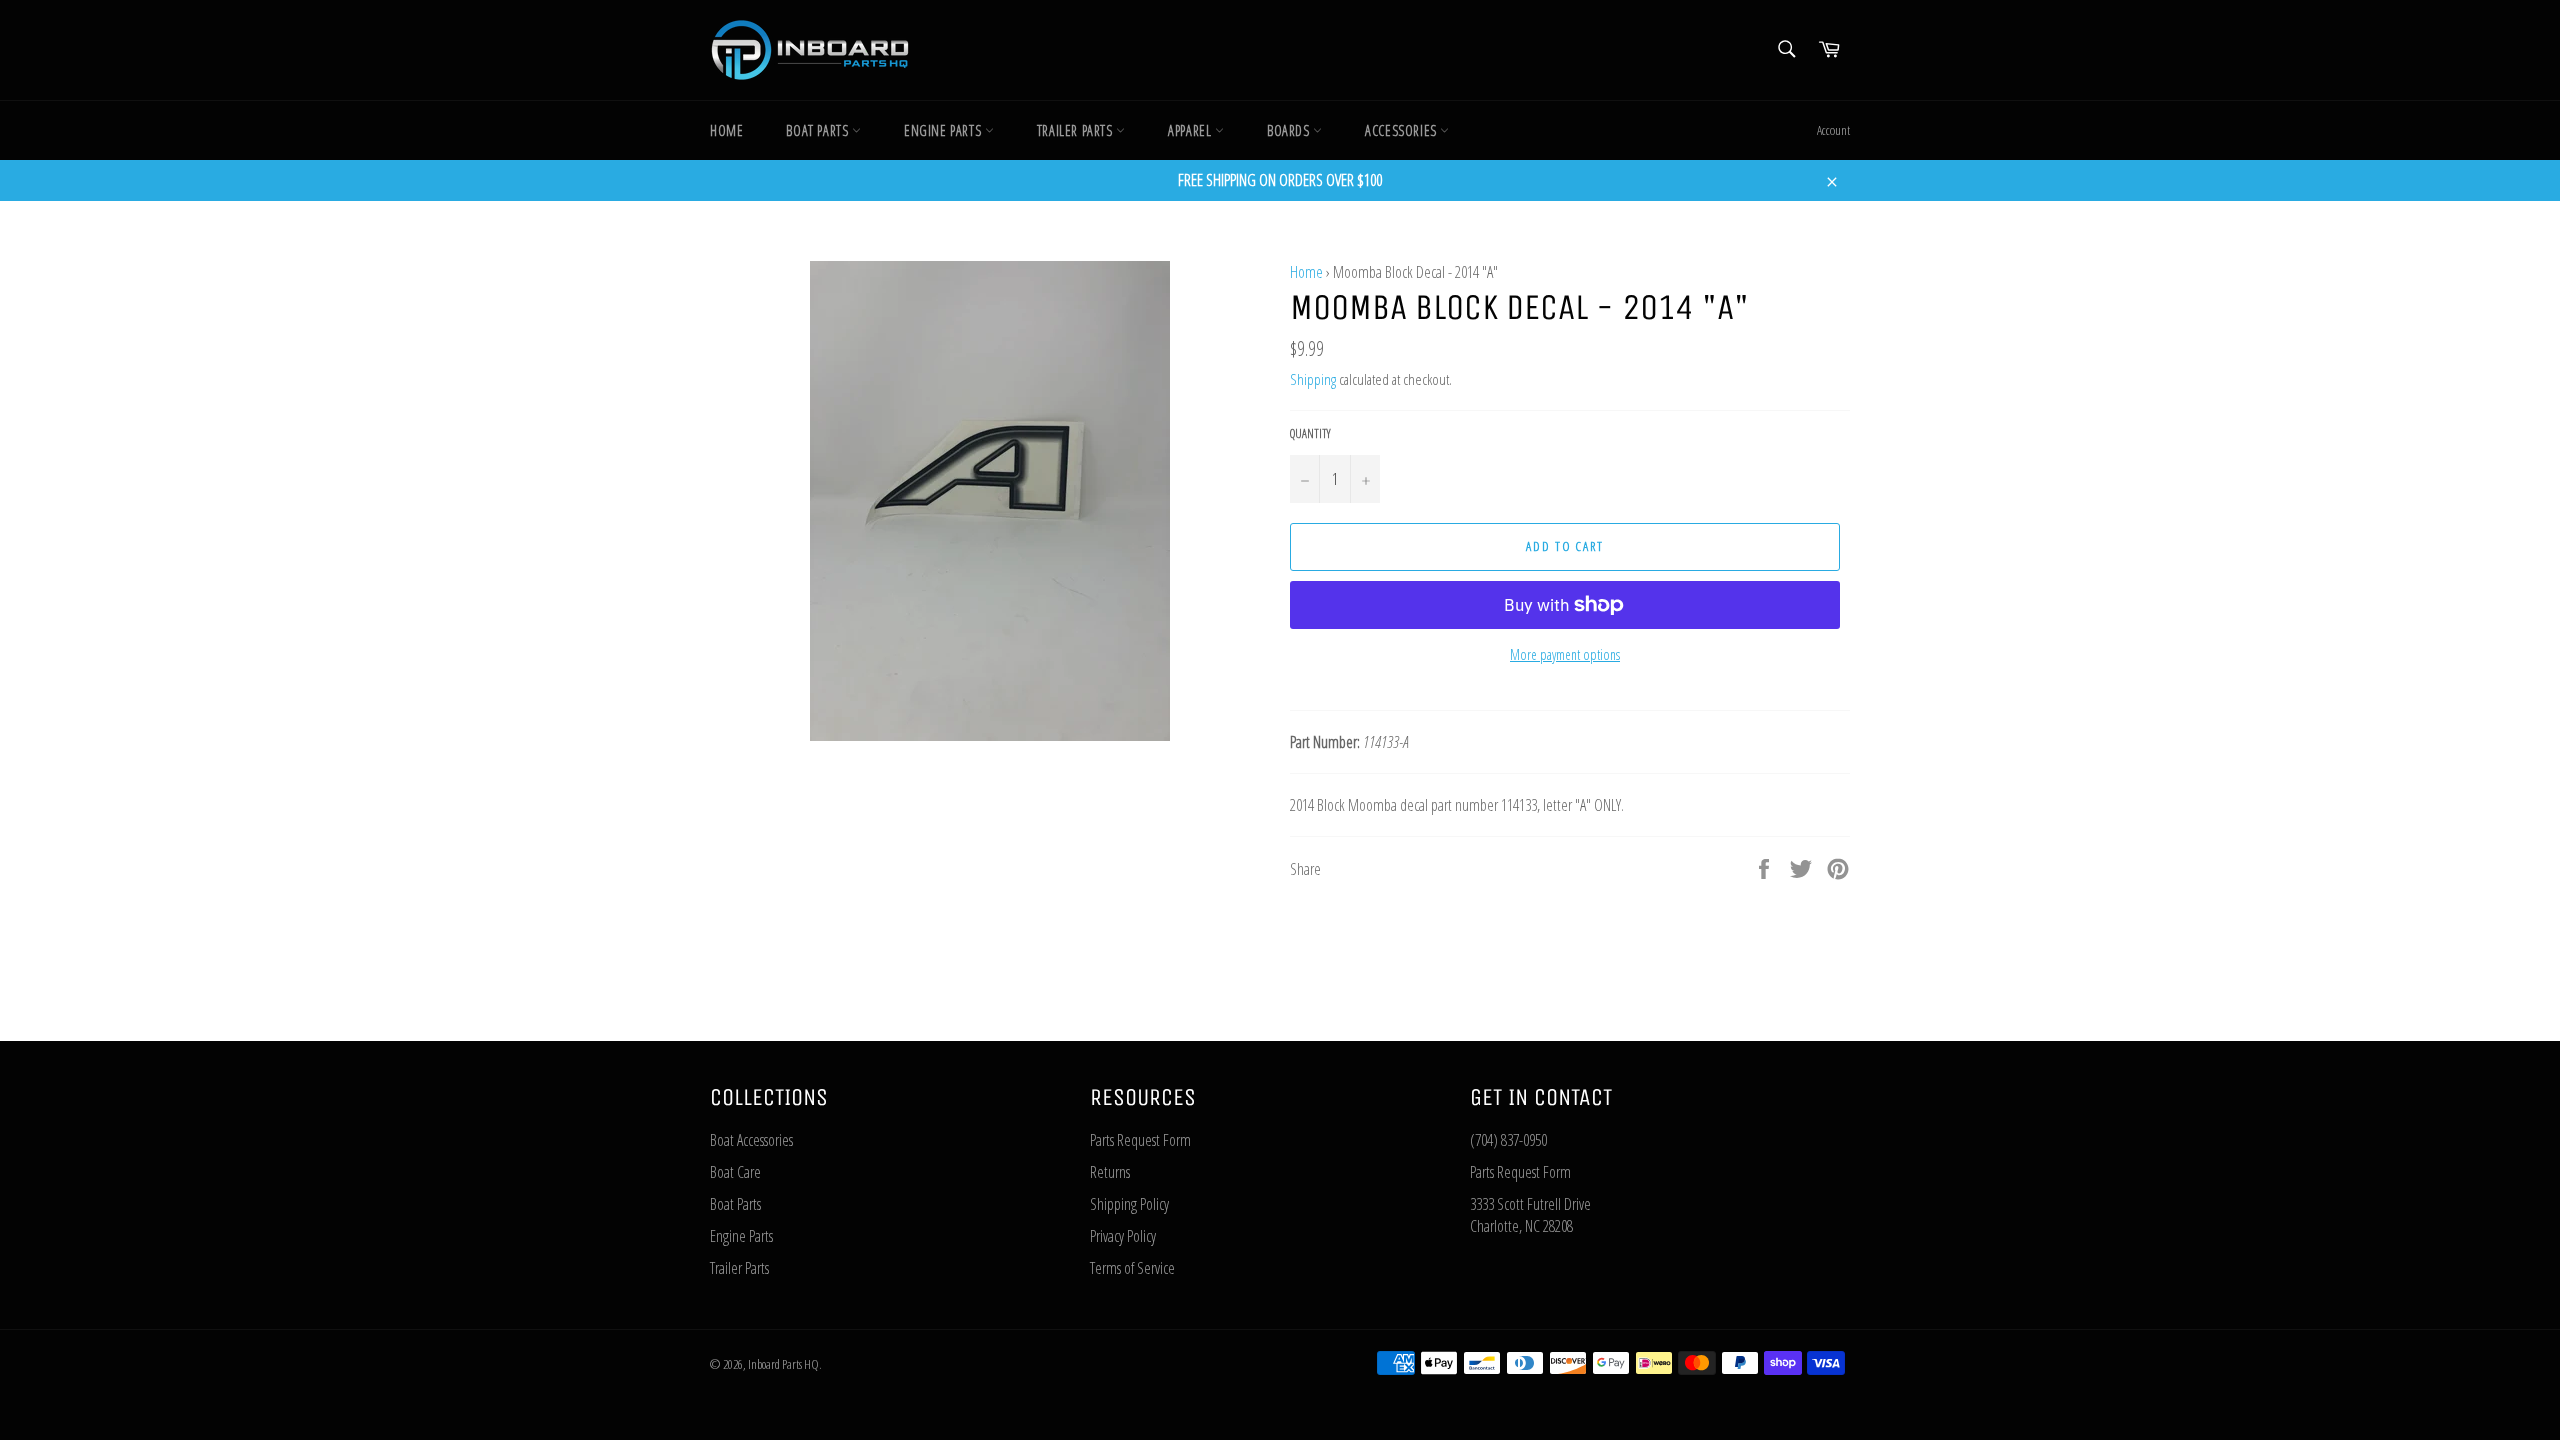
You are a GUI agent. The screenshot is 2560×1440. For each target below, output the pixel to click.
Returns (1110, 1172)
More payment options (1565, 654)
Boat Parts (819, 130)
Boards (1290, 130)
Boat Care (735, 1172)
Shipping (1313, 379)
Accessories (1402, 130)
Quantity (1310, 434)
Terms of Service (1132, 1268)
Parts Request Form (1140, 1140)
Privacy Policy (1123, 1236)
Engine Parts (944, 130)
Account (1833, 130)
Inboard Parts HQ (783, 1364)
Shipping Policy (1129, 1204)
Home (726, 130)
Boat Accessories (751, 1140)
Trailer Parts (1076, 130)
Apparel (1191, 130)
